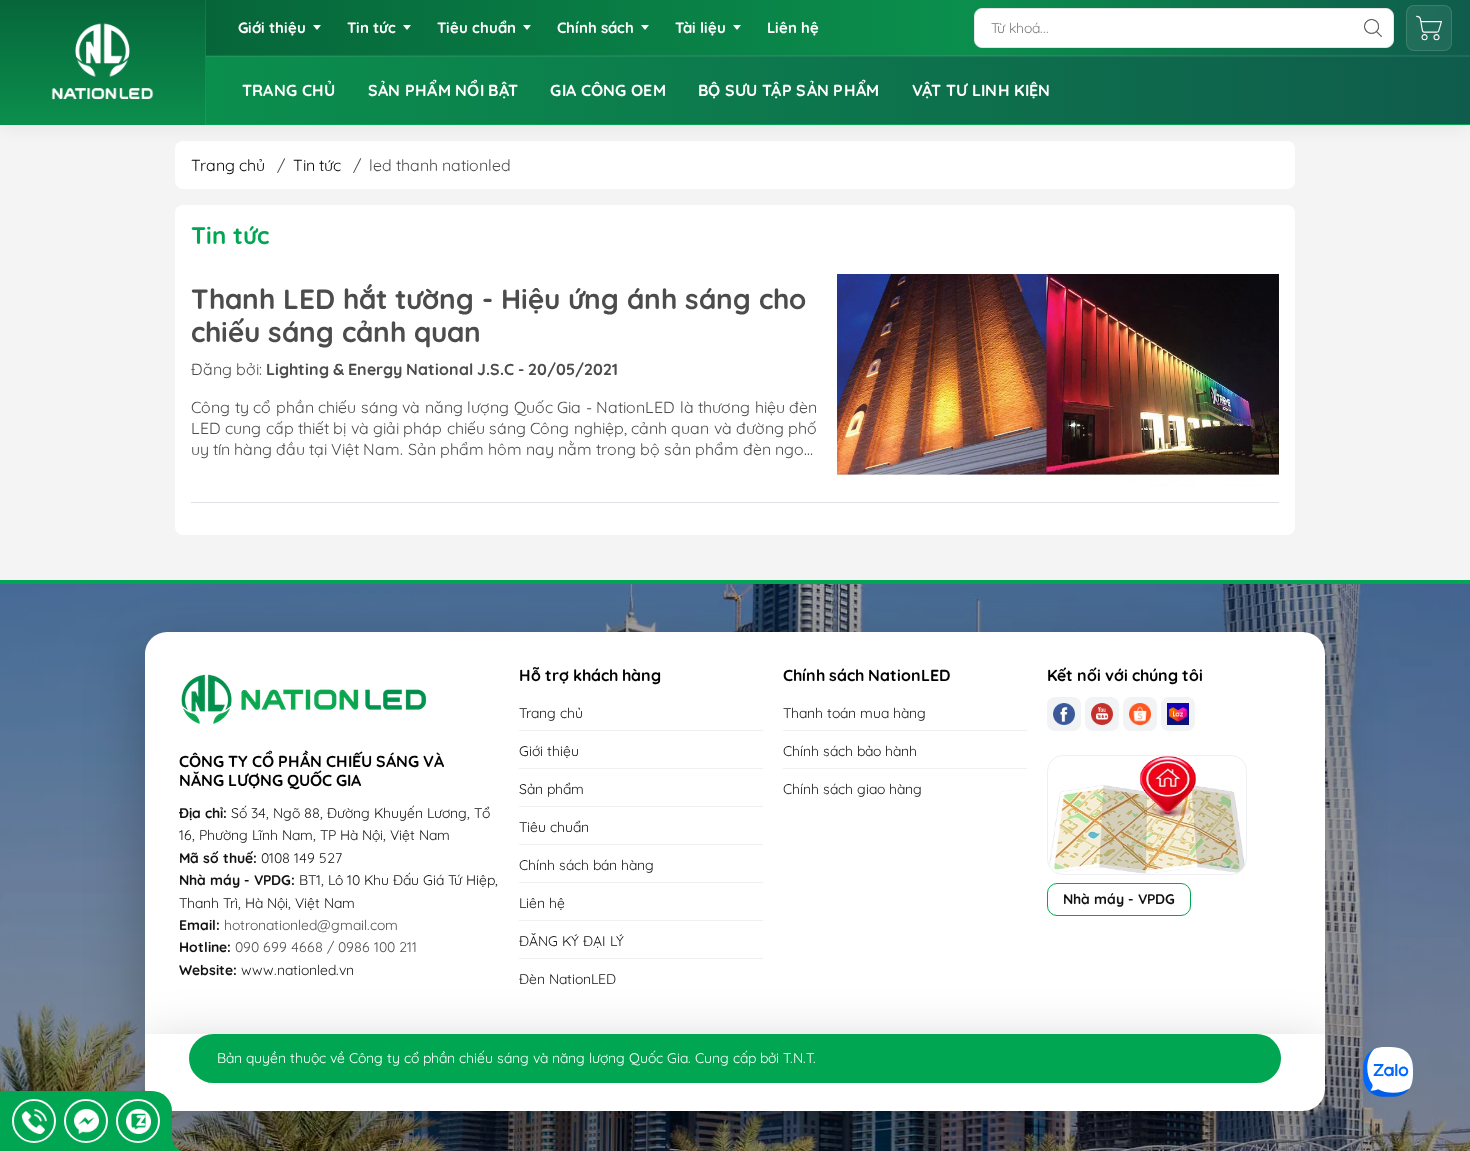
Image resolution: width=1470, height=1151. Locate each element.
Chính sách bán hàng (586, 865)
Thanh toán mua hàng (854, 713)
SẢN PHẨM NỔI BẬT (443, 90)
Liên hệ (793, 27)
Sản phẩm (551, 789)
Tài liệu (700, 27)
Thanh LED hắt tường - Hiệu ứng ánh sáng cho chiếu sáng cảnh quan (498, 315)
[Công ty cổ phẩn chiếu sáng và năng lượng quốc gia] (102, 62)
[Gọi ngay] (34, 1121)
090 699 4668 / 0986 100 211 (326, 947)
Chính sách (595, 27)
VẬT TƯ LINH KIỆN (981, 90)
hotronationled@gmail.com (311, 925)
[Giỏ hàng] (1429, 28)
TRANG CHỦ (289, 90)
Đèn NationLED (567, 979)
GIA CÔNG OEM (608, 90)
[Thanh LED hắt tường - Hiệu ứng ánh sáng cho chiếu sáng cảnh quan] (1058, 380)
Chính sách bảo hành (850, 751)
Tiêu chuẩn (476, 27)
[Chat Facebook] (86, 1121)
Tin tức (371, 27)
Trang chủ (228, 165)
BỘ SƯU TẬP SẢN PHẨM (789, 90)
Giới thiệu (272, 27)
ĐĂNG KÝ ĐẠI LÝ (571, 941)
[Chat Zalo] (138, 1121)
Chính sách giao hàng (852, 789)
